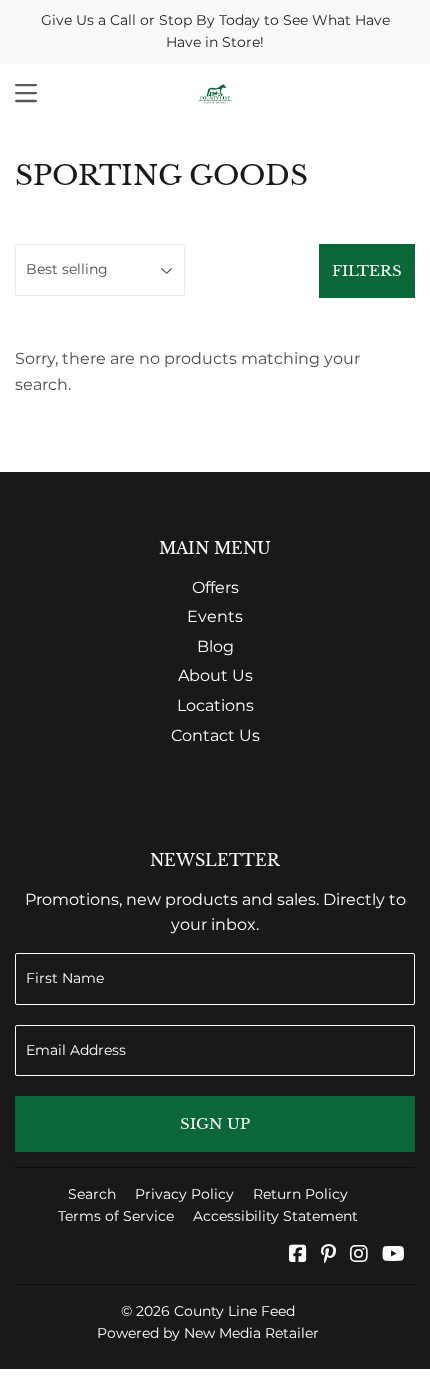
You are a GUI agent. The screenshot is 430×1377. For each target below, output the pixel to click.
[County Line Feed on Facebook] (298, 1255)
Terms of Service (116, 1216)
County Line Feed (234, 1311)
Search (92, 1194)
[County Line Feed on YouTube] (393, 1255)
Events (215, 616)
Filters (367, 270)
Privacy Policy (184, 1194)
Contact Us (215, 735)
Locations (215, 705)
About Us (215, 675)
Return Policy (300, 1194)
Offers (215, 587)
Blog (215, 646)
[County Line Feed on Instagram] (359, 1255)
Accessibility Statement (275, 1216)
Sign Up (215, 1123)
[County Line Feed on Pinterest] (328, 1255)
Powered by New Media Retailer (208, 1333)
